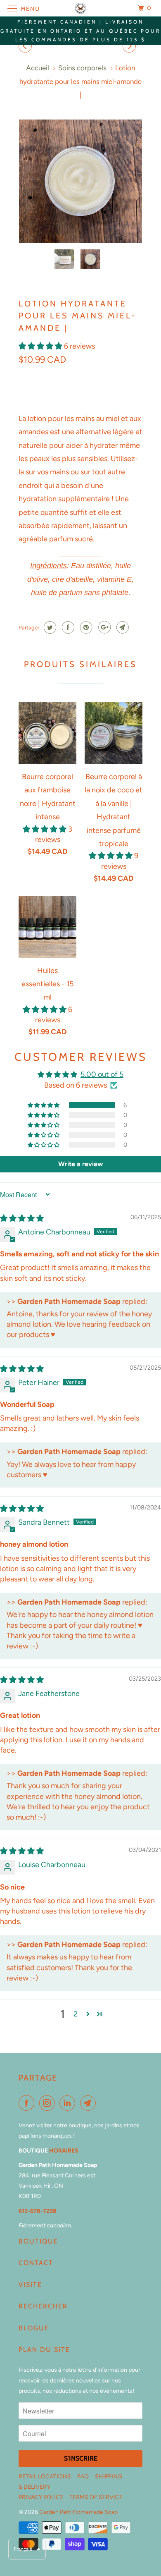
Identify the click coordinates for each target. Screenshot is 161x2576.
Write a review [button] (80, 1164)
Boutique (38, 2241)
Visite (30, 2285)
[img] (22, 1218)
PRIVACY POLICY (41, 2497)
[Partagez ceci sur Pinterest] (85, 627)
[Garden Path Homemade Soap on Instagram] (49, 2103)
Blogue (34, 2328)
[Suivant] (130, 47)
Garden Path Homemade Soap (78, 2512)
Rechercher (43, 2306)
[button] (41, 346)
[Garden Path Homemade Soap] (81, 8)
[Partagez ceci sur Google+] (103, 627)
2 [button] (76, 2014)
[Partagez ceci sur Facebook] (67, 627)
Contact (36, 2263)
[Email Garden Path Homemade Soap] (90, 2103)
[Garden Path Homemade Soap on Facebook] (28, 2103)
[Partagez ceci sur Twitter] (49, 627)
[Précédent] (26, 47)
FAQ (83, 2477)
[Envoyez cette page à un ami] (122, 627)
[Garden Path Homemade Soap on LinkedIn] (69, 2103)
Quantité (32, 378)
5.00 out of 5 (102, 1074)
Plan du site (44, 2350)
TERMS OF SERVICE (96, 2497)
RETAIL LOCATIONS (45, 2477)
